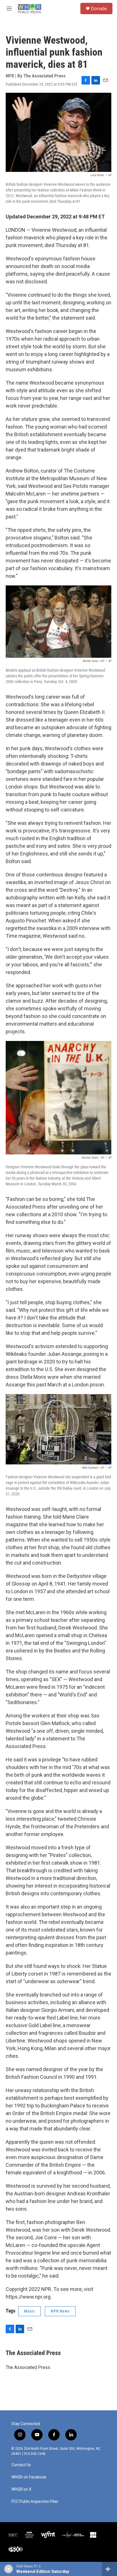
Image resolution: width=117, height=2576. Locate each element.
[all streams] (109, 2569)
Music (30, 2311)
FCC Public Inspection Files (35, 2502)
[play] (9, 2569)
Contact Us (21, 2465)
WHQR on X (21, 2489)
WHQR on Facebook (29, 2477)
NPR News (60, 2311)
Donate (99, 9)
